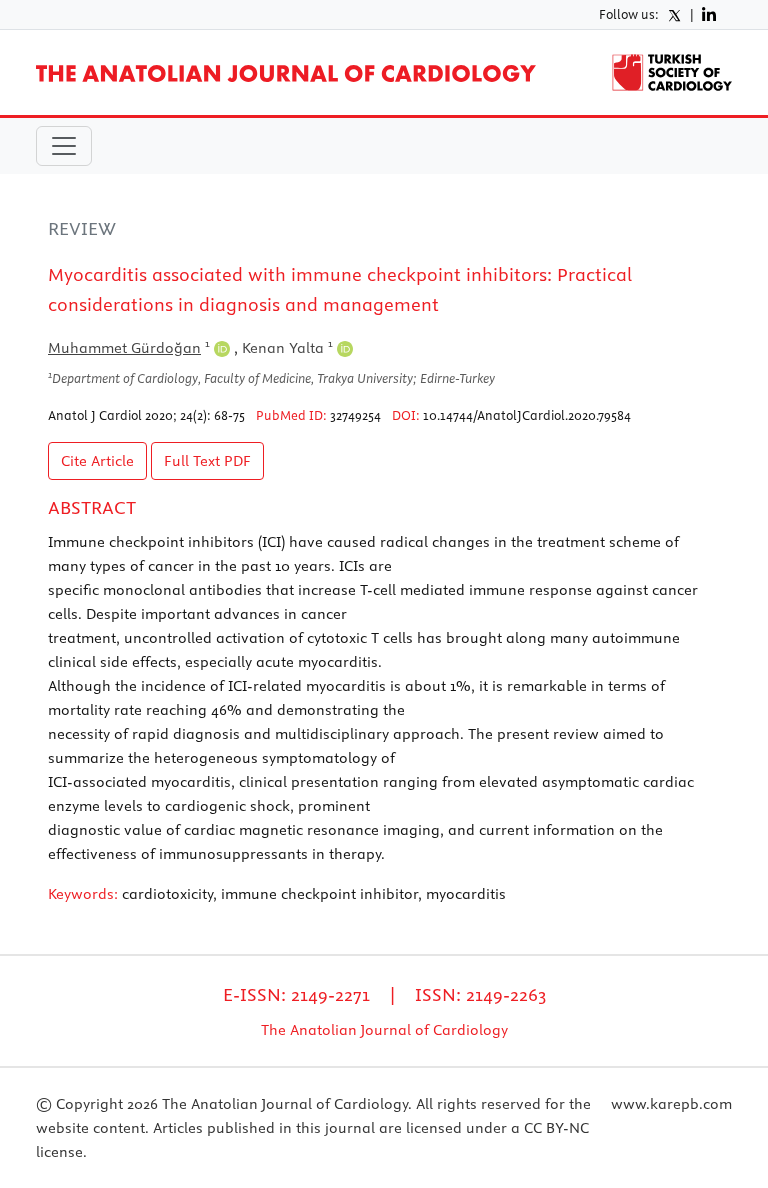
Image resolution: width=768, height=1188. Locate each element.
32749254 (355, 415)
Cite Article (97, 461)
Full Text (207, 461)
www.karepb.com (671, 1104)
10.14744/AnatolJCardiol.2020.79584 (527, 415)
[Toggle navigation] (64, 146)
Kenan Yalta (287, 348)
